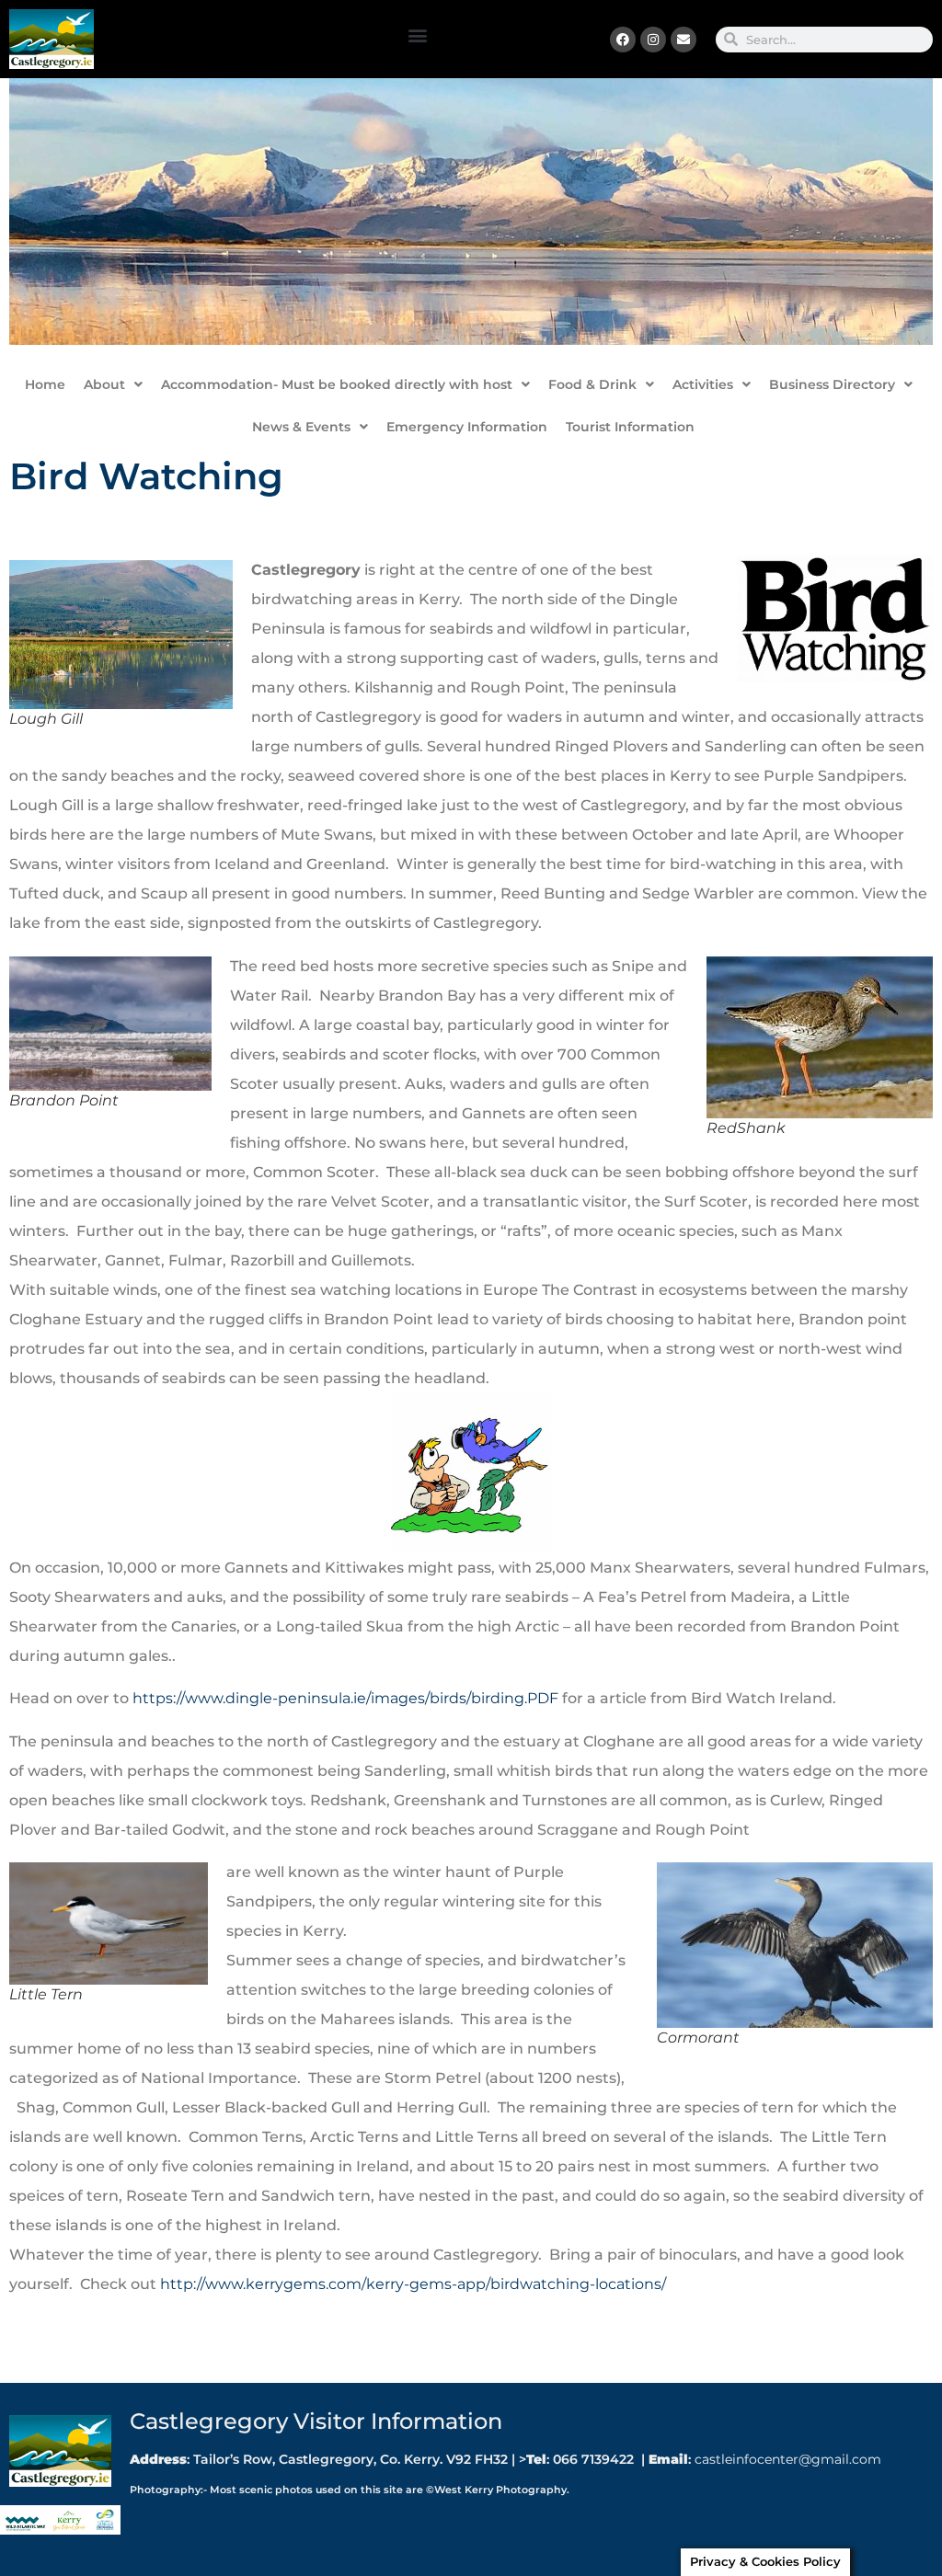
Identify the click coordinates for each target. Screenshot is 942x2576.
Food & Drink (592, 384)
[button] (418, 34)
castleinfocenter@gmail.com (786, 2459)
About (104, 384)
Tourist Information (630, 427)
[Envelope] (684, 40)
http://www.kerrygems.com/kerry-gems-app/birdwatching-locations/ (411, 2284)
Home (45, 384)
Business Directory (832, 384)
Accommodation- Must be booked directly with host (337, 384)
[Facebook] (623, 40)
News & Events (301, 427)
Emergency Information (467, 427)
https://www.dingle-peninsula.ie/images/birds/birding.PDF (345, 1698)
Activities (703, 384)
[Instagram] (653, 40)
